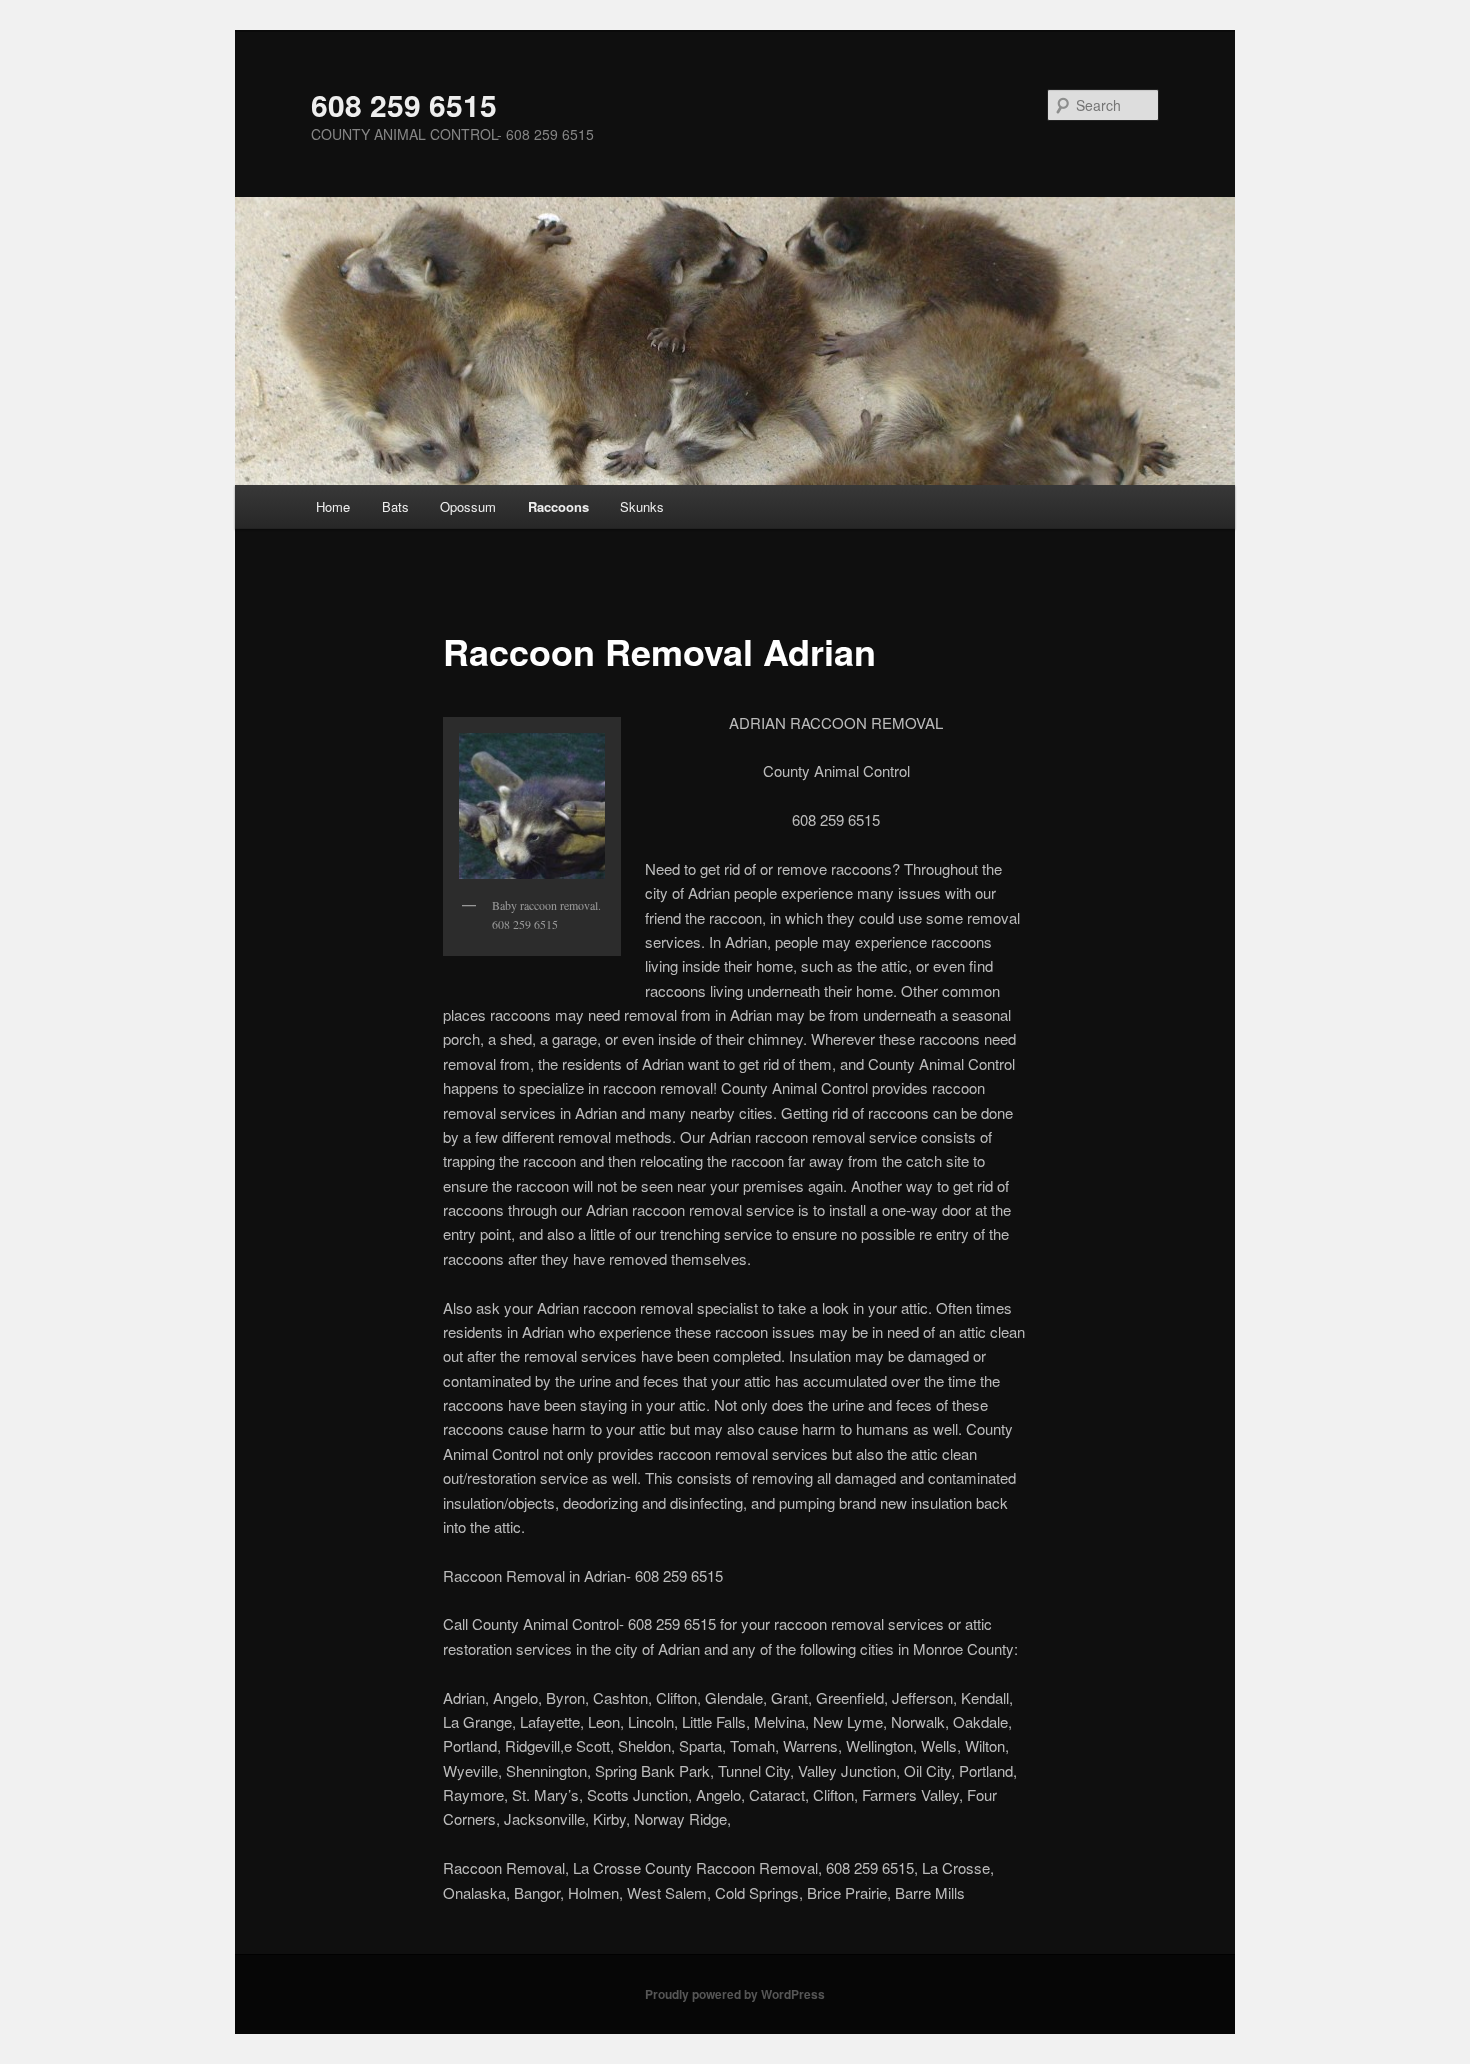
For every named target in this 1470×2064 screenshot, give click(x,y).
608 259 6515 (404, 104)
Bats (395, 506)
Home (333, 506)
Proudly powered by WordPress (735, 1994)
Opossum (468, 506)
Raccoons (558, 506)
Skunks (642, 506)
